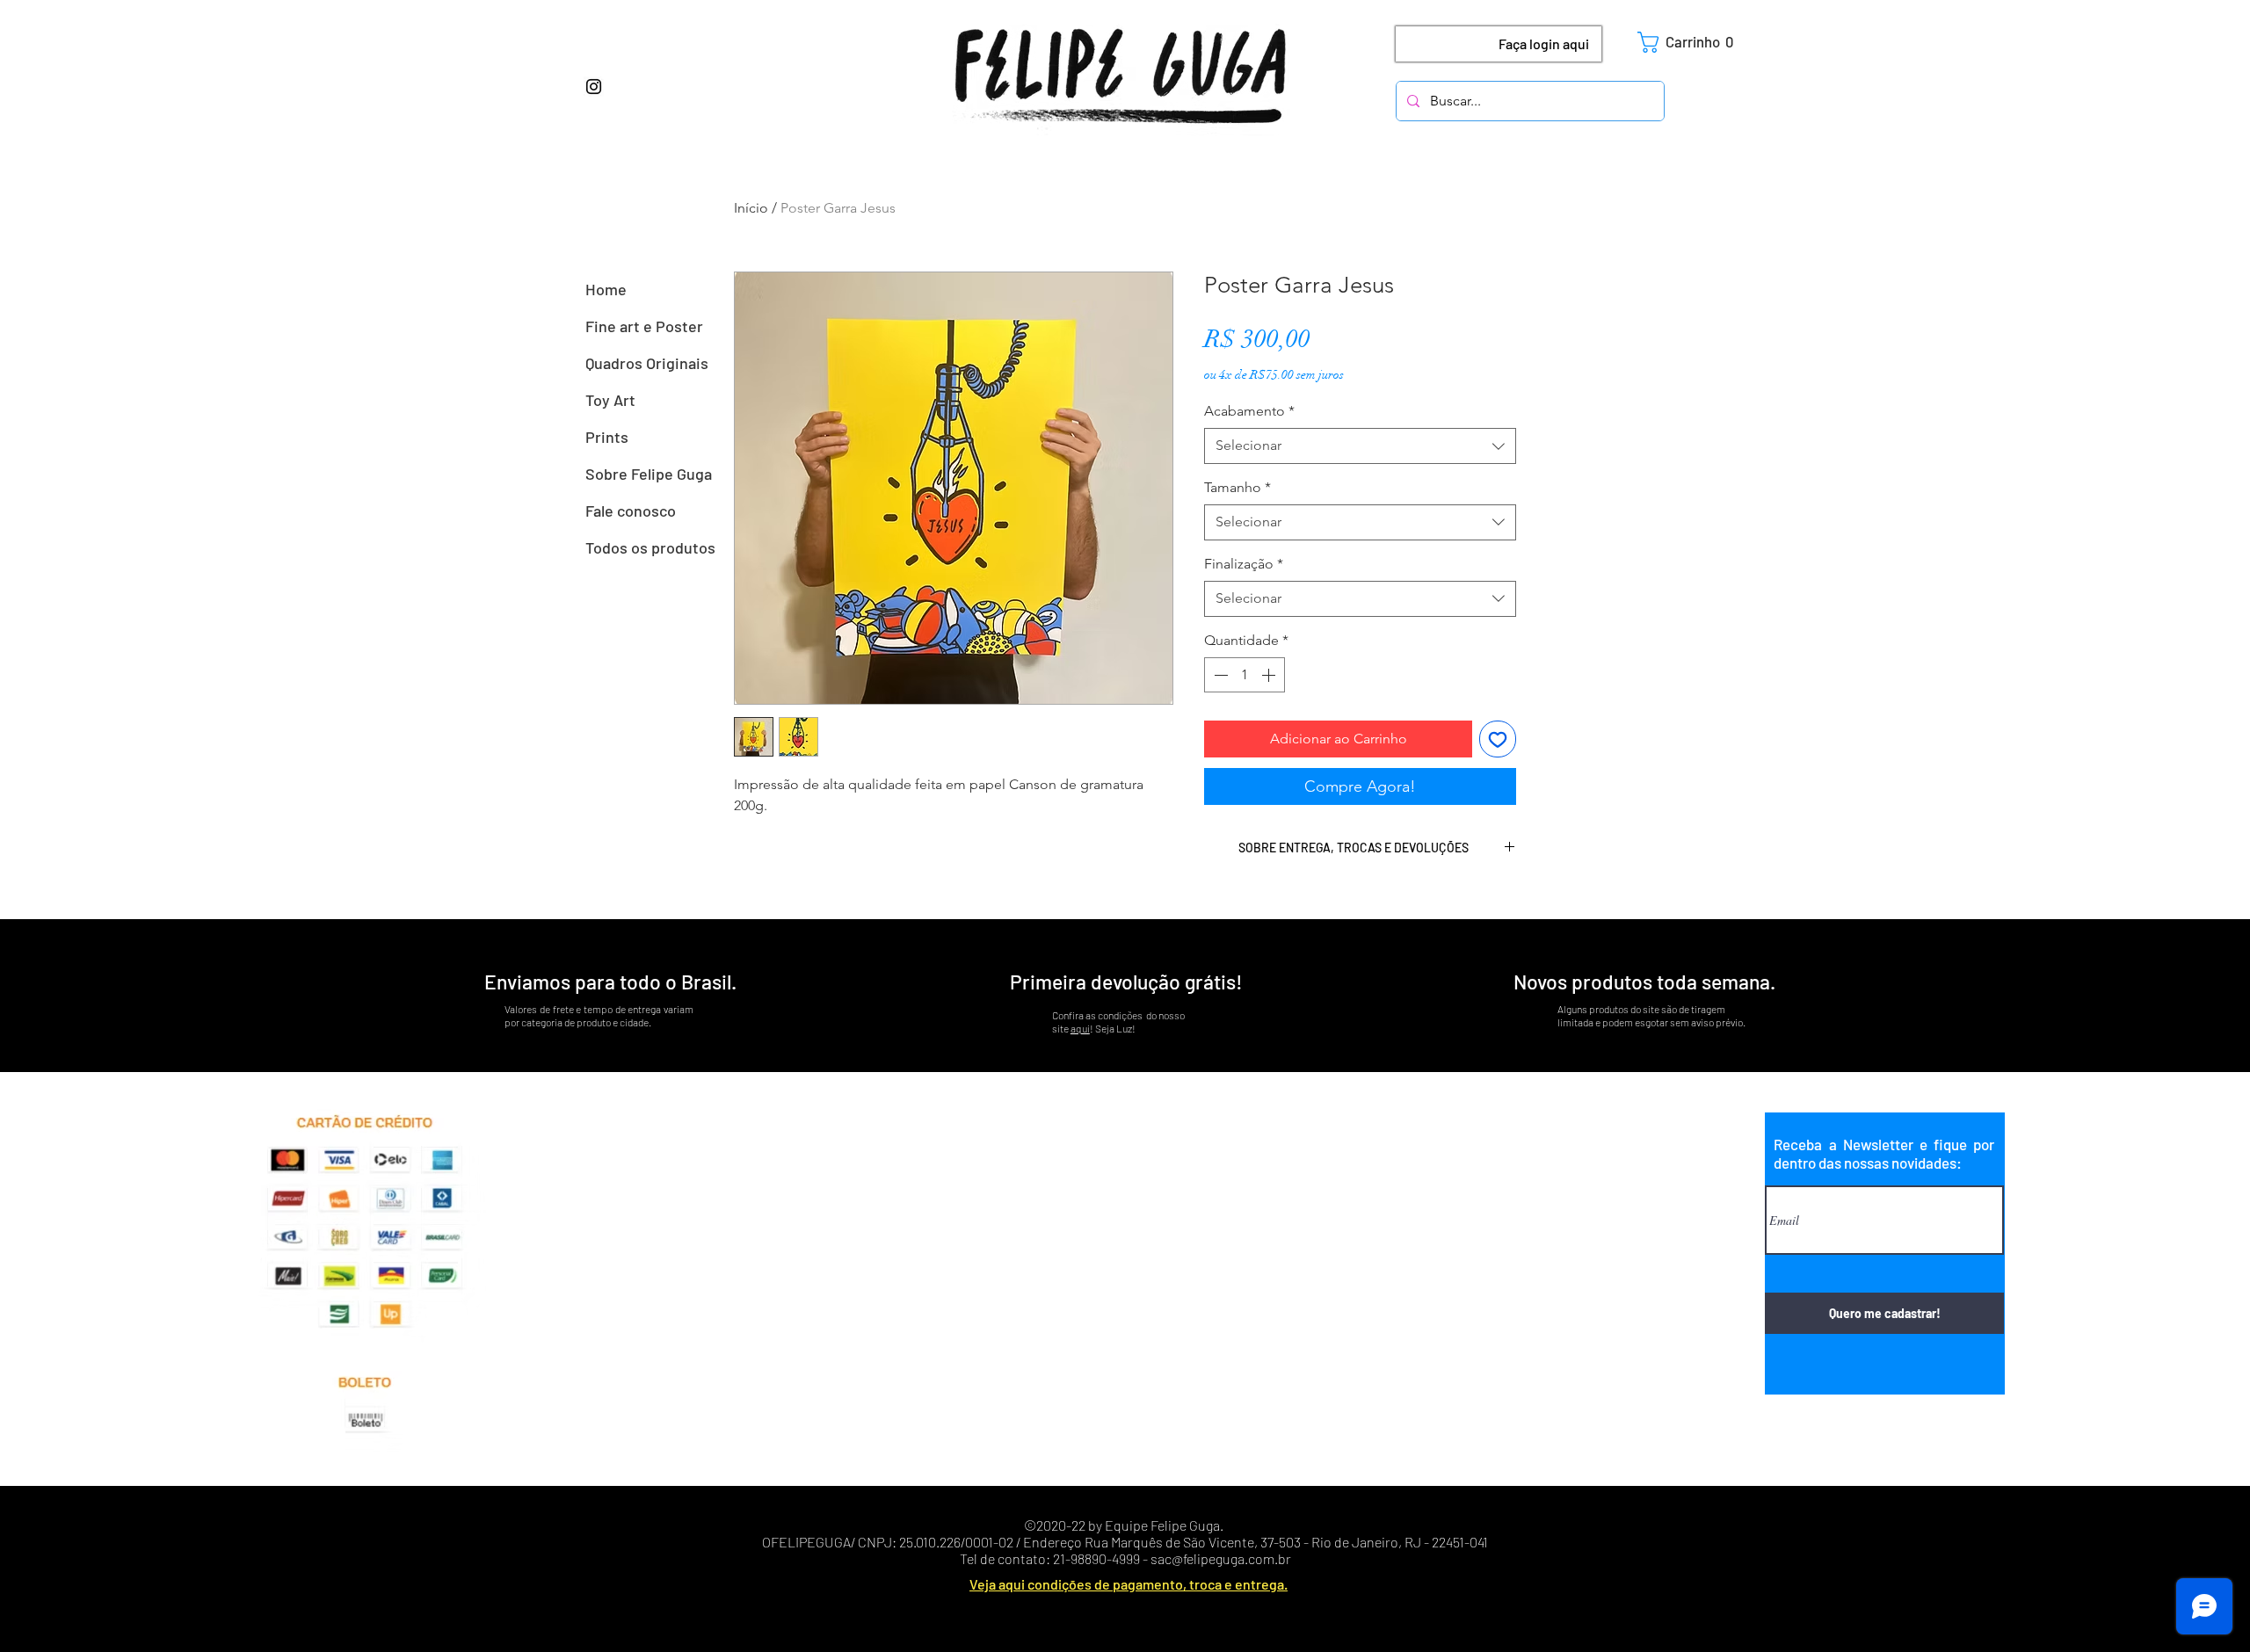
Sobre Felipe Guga (649, 474)
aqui (1080, 1028)
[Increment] (1270, 675)
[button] (1693, 42)
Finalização (1244, 564)
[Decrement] (1219, 675)
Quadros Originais (647, 363)
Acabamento (1249, 411)
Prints (607, 437)
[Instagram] (594, 87)
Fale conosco (631, 511)
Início (751, 208)
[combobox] (1360, 446)
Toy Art (610, 400)
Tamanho (1237, 487)
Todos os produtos (650, 547)
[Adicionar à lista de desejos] (1498, 739)
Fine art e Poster (644, 326)
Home (606, 289)
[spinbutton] (1245, 675)
